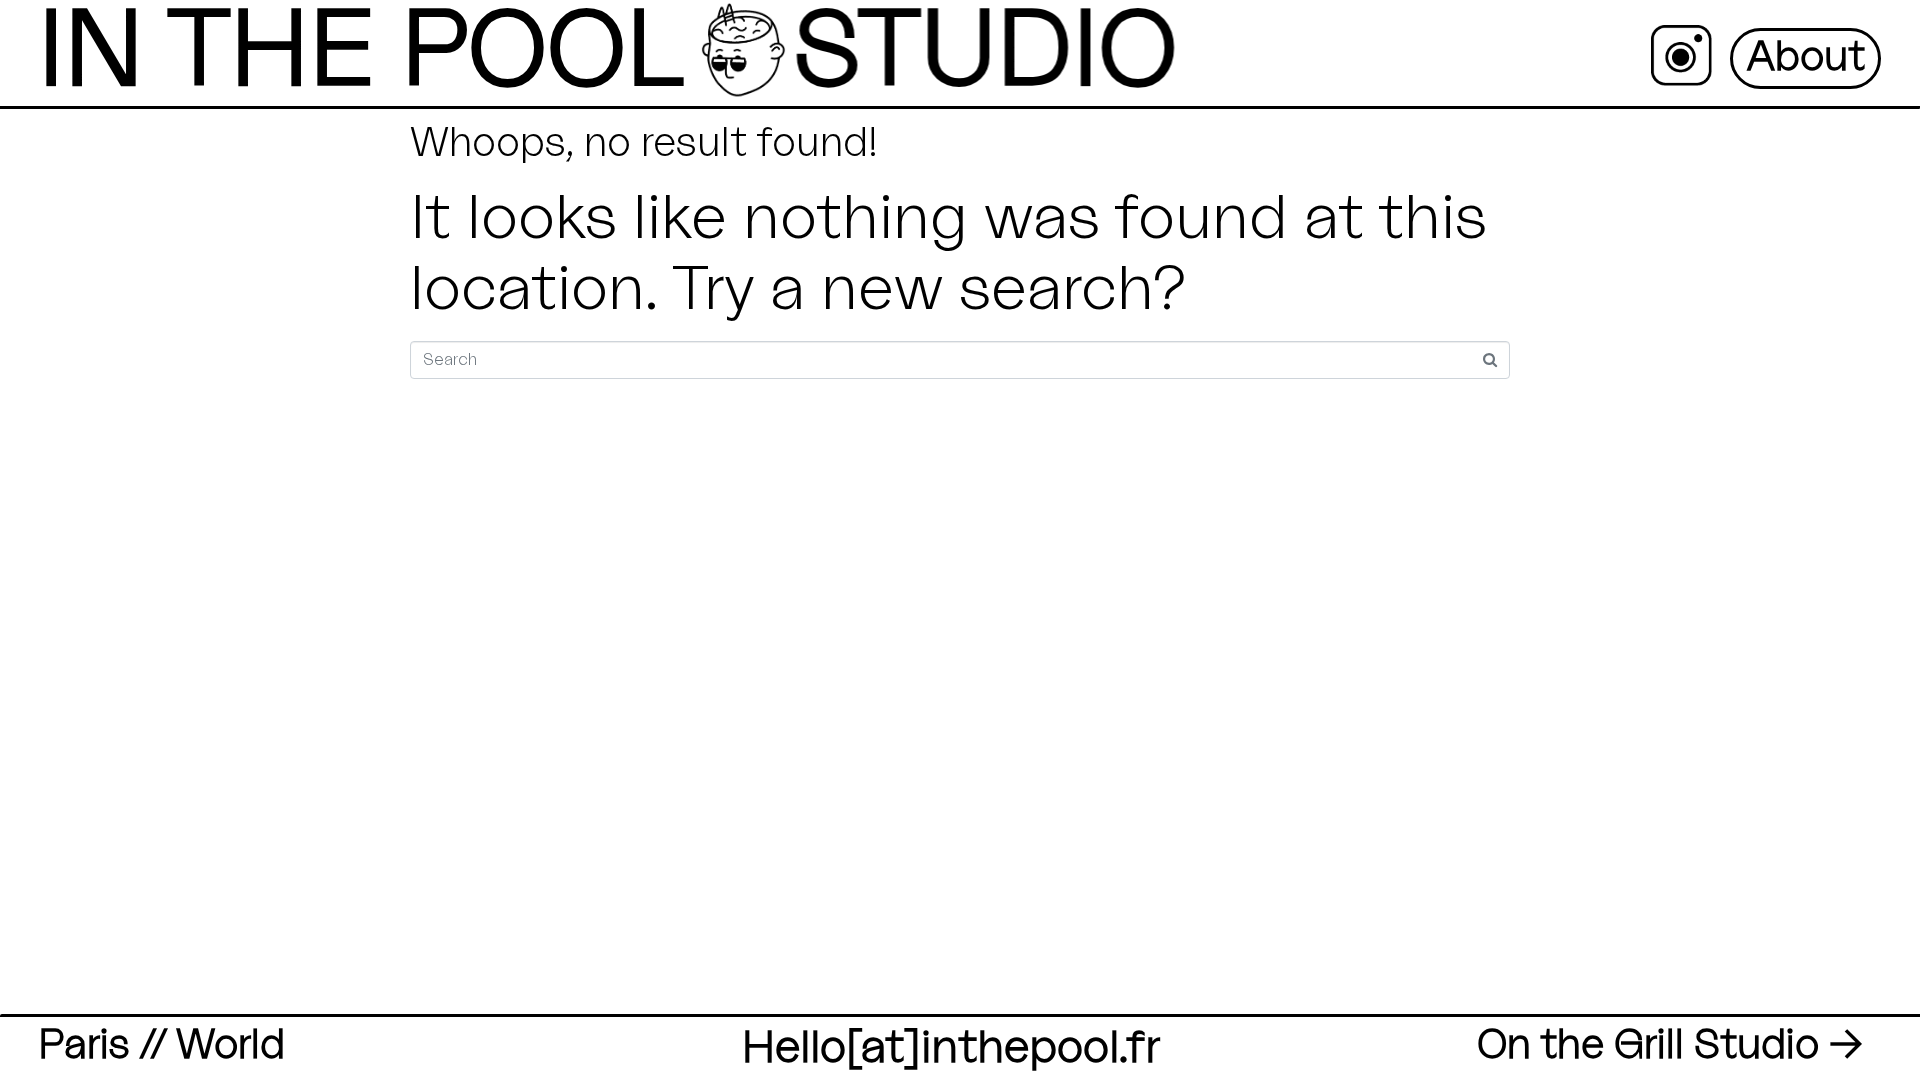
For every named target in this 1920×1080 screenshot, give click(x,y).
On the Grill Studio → (1670, 1045)
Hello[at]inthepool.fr (951, 1048)
